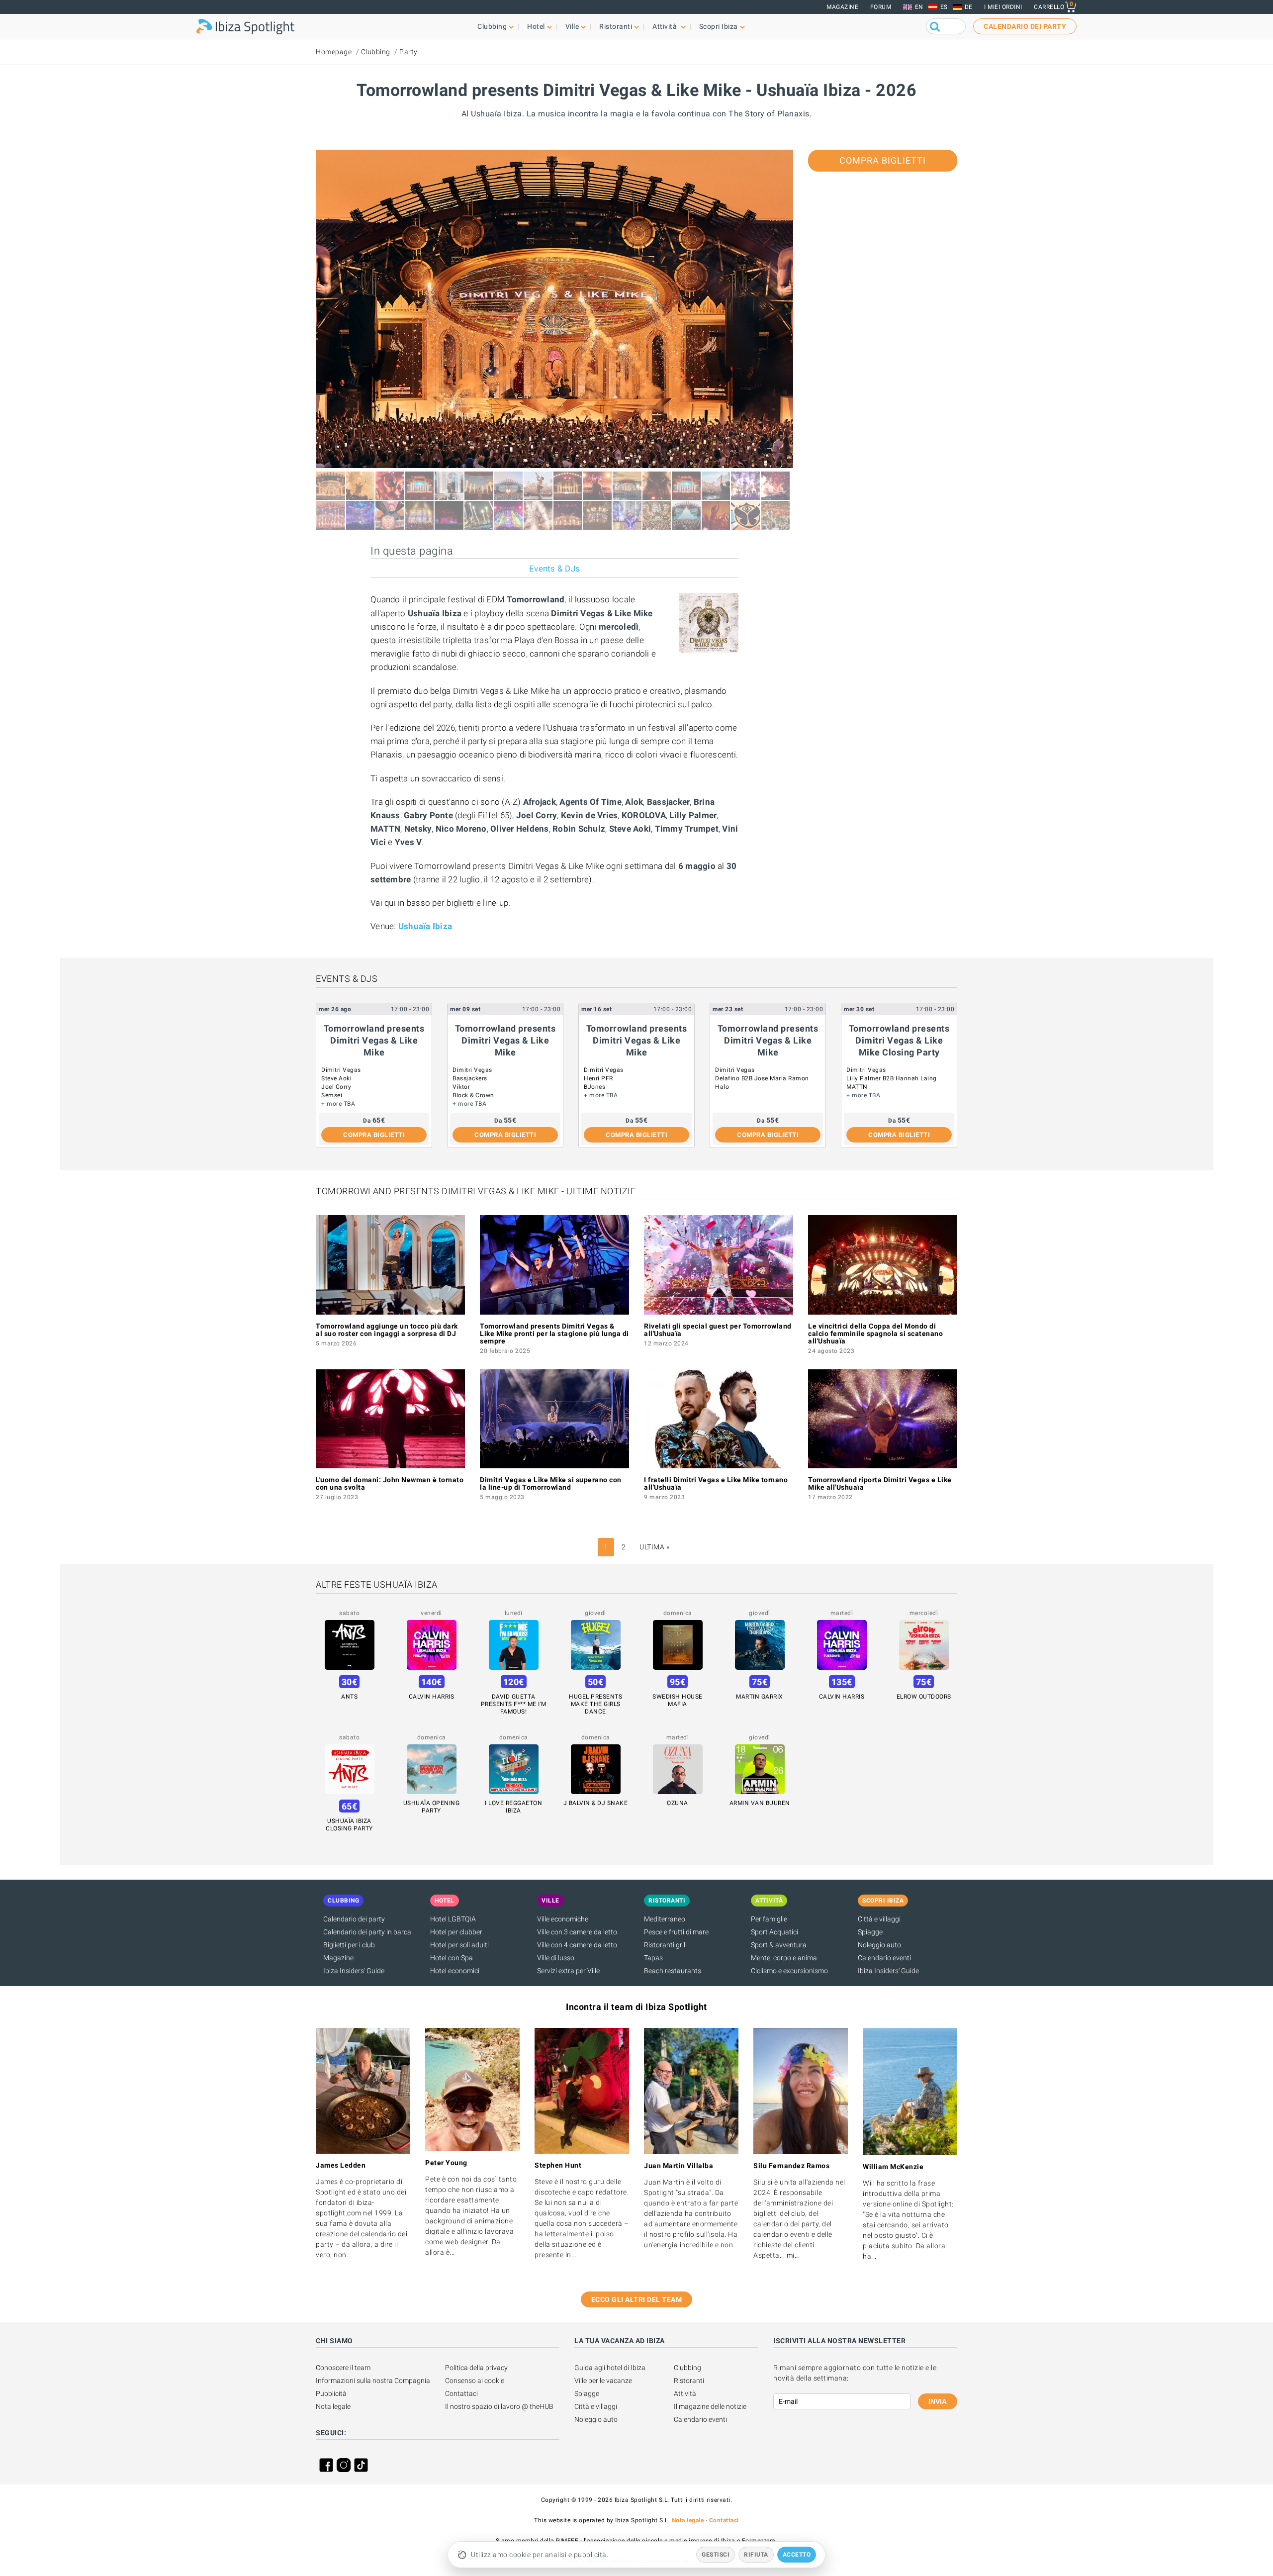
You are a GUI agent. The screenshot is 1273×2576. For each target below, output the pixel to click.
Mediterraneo (665, 1919)
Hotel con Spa (452, 1958)
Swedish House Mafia (678, 1700)
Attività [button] (666, 26)
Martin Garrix (760, 1697)
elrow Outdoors (924, 1697)
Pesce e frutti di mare (676, 1932)
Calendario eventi (884, 1958)
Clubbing (376, 52)
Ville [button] (572, 26)
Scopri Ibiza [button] (719, 26)
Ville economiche (563, 1919)
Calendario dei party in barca (367, 1932)
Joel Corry (336, 1087)
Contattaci (461, 2393)
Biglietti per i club (349, 1945)
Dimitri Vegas (341, 1070)
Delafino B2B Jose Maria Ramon (762, 1078)
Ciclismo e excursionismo (789, 1971)
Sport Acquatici (774, 1932)
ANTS (349, 1697)
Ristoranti (689, 2381)
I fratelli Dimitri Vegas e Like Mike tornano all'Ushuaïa (716, 1483)
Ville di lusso (556, 1958)
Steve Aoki (336, 1078)
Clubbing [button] (492, 26)
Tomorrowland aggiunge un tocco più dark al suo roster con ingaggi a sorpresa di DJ (387, 1330)
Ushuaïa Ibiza (425, 926)
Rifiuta (756, 2555)
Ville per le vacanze (603, 2381)
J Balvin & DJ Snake (596, 1803)
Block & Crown (473, 1095)
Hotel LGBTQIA (453, 1919)
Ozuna (678, 1803)
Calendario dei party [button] (1025, 26)
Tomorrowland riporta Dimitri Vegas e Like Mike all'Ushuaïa (880, 1483)
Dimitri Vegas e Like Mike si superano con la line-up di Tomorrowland (551, 1483)
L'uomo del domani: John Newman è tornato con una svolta (390, 1483)
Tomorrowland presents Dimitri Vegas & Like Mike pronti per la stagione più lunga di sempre (554, 1334)
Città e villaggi (879, 1919)
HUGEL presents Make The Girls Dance (595, 1704)
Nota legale (333, 2406)
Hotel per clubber (456, 1932)
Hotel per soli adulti (459, 1945)
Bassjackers (470, 1078)
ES (944, 7)
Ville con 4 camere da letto (577, 1945)
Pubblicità (331, 2393)
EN (919, 7)
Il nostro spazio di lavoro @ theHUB (499, 2406)
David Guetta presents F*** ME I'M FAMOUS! (514, 1704)
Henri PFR (598, 1078)
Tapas (653, 1958)
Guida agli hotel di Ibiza (610, 2368)
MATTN (857, 1087)
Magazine (842, 7)
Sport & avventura (779, 1945)
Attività (685, 2393)
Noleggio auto (879, 1945)
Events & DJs (554, 569)
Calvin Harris (432, 1697)
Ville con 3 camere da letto (577, 1932)
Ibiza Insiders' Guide (354, 1971)
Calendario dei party (354, 1919)
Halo (722, 1087)
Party (409, 52)
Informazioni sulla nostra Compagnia (373, 2381)
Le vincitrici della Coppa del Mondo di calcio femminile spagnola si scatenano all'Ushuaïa (875, 1334)
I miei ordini (1003, 7)
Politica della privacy (476, 2368)
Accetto (797, 2555)
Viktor (461, 1087)
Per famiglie (769, 1919)
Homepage (334, 52)
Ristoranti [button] (616, 26)
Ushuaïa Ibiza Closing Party (349, 1825)
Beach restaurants (673, 1971)
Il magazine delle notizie (710, 2406)
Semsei (332, 1095)
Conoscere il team (343, 2368)
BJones (594, 1087)
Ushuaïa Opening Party (432, 1807)
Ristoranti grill (665, 1945)
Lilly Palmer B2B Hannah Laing (892, 1078)
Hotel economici (455, 1971)
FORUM (881, 7)
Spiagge (870, 1932)
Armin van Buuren (760, 1803)
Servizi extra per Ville (568, 1971)
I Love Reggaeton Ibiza (513, 1807)
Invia (938, 2401)
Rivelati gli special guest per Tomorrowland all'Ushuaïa (718, 1330)
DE (969, 7)
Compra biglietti (883, 160)
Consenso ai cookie (475, 2381)
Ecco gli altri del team (637, 2299)
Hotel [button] (536, 26)
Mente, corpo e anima (784, 1958)
